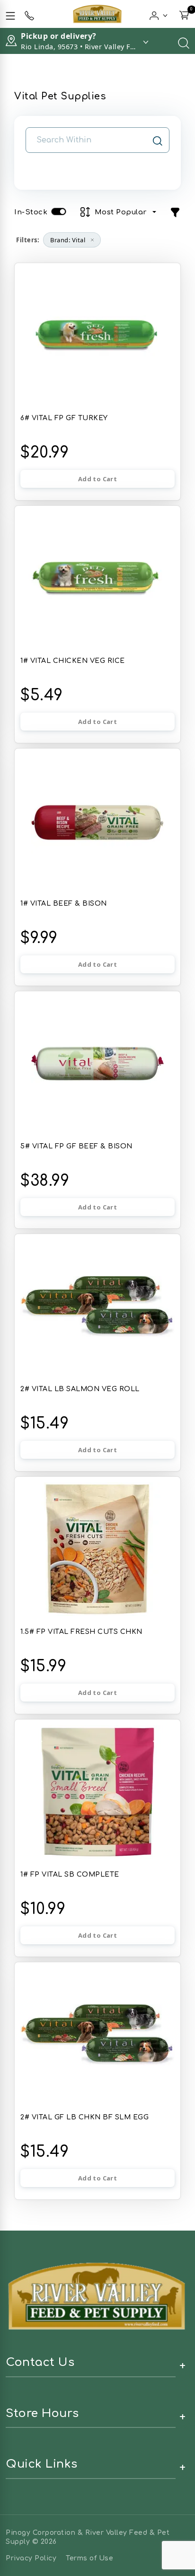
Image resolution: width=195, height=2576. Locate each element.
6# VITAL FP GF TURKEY (64, 418)
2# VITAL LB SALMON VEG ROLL (80, 1389)
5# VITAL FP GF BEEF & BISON (76, 1146)
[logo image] (97, 14)
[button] (159, 14)
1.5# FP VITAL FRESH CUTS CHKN (81, 1632)
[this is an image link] (97, 2295)
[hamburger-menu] (10, 14)
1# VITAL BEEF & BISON (64, 904)
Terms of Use (89, 2558)
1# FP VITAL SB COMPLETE (70, 1875)
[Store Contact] (29, 14)
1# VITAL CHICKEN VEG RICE (73, 661)
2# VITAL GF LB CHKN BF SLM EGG (84, 2117)
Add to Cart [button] (97, 479)
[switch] (59, 212)
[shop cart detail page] (184, 14)
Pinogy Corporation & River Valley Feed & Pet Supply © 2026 (88, 2537)
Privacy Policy (31, 2558)
